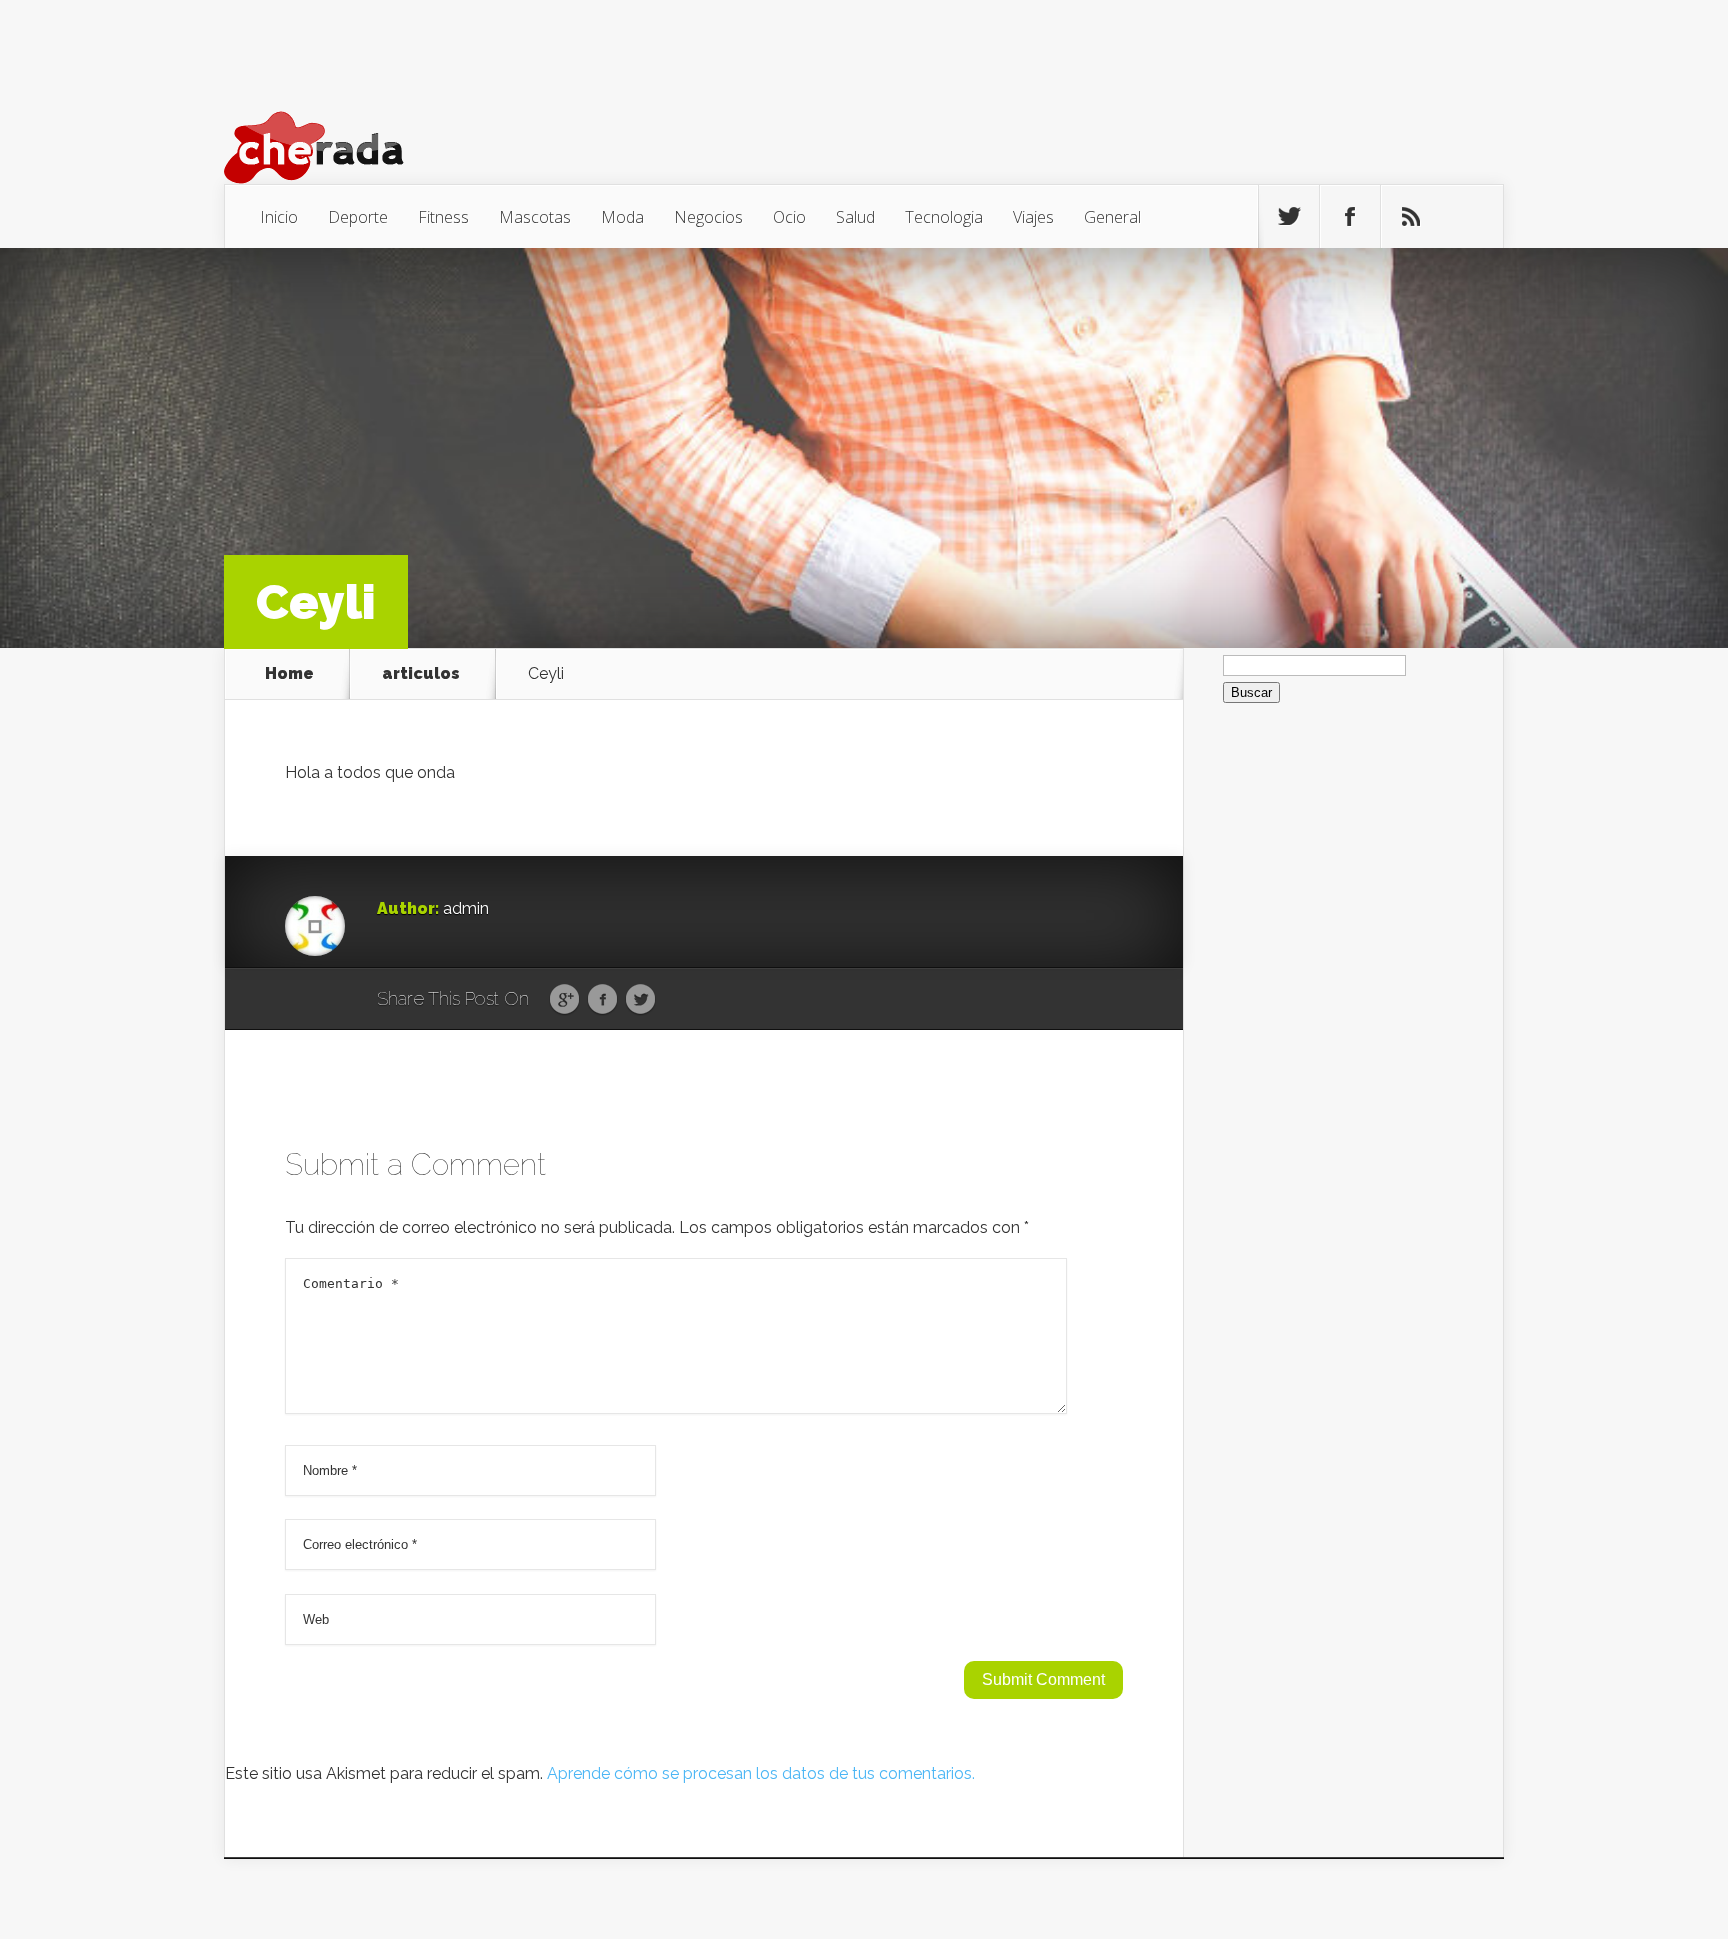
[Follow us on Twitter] (1289, 217)
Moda (622, 217)
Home (289, 674)
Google (564, 1000)
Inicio (279, 217)
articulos (421, 674)
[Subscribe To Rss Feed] (1411, 217)
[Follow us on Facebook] (1350, 217)
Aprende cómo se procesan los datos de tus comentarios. (761, 1773)
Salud (855, 217)
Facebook (602, 1000)
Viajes (1033, 217)
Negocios (708, 217)
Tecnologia (944, 217)
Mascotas (535, 217)
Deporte (358, 217)
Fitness (443, 217)
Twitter (640, 1000)
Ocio (789, 217)
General (1112, 217)
